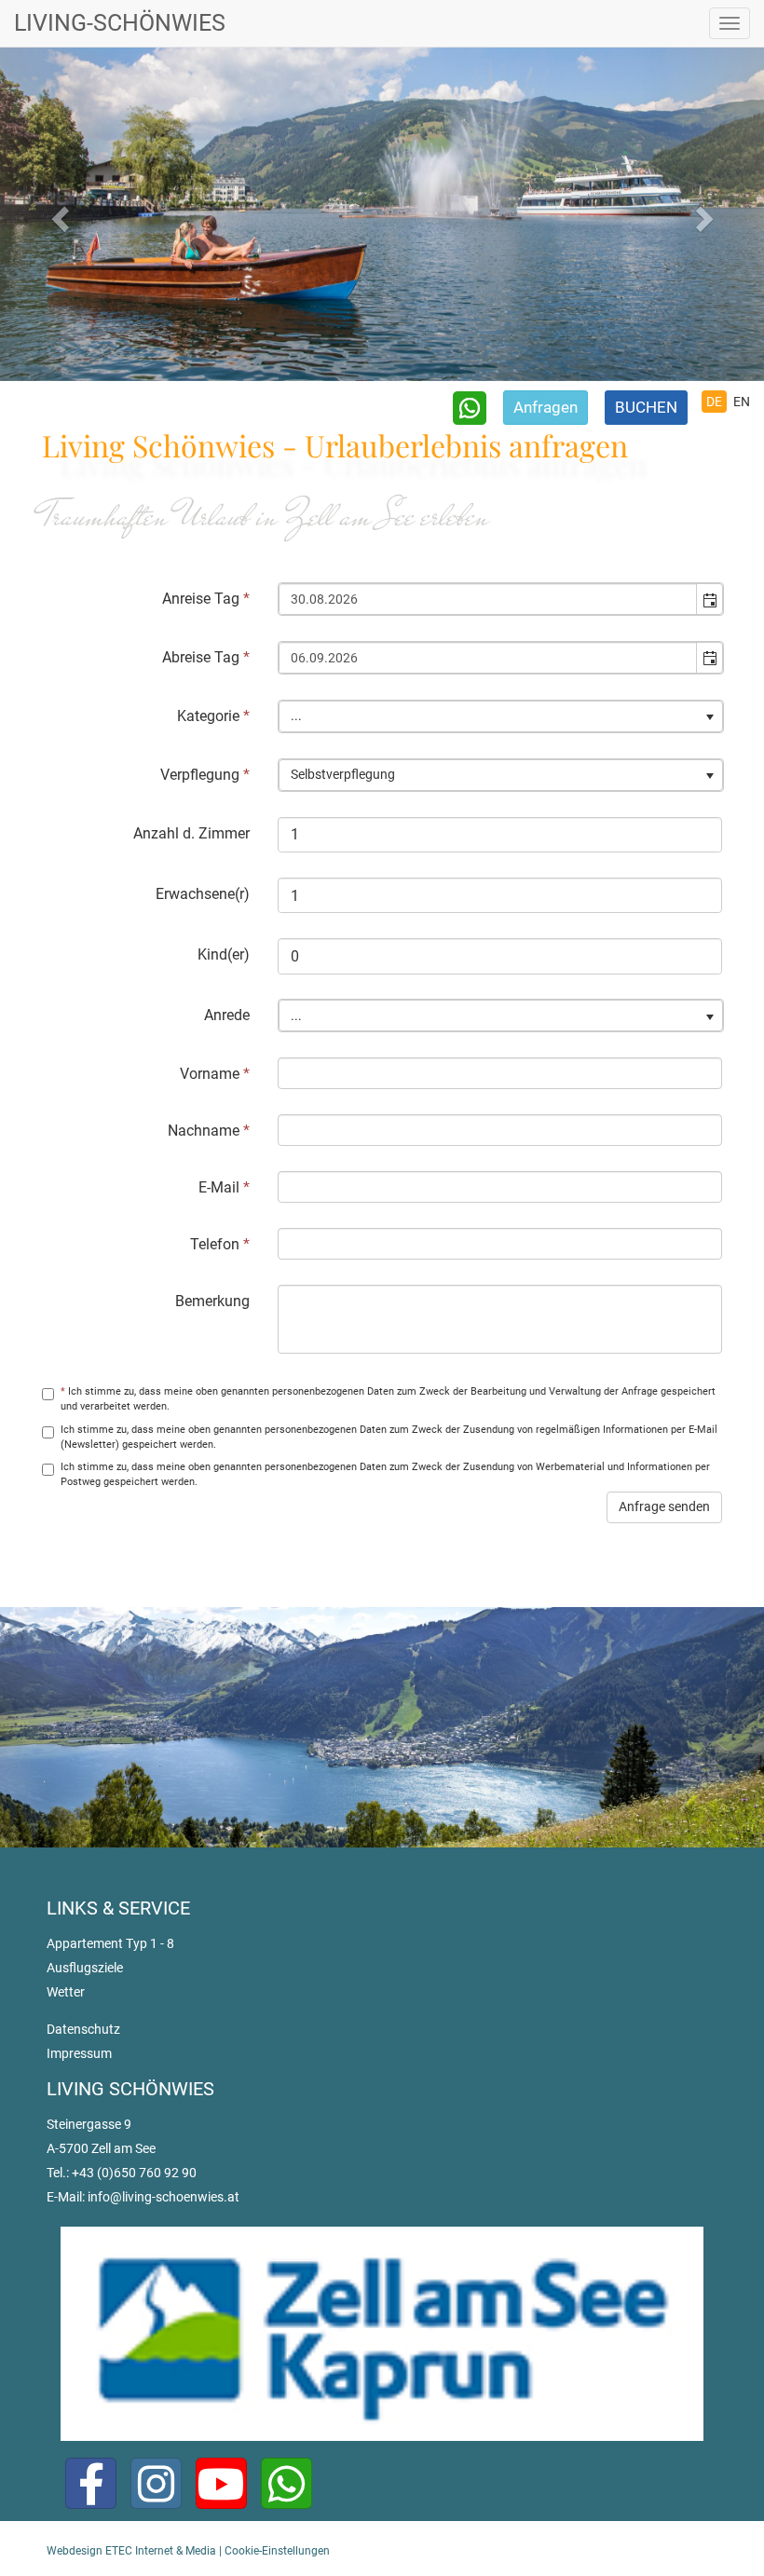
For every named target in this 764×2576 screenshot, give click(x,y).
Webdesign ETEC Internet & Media (131, 2551)
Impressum (79, 2053)
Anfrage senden (664, 1506)
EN (742, 402)
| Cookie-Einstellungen (273, 2551)
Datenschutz (83, 2029)
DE (714, 402)
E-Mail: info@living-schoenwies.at (143, 2197)
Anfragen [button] (546, 407)
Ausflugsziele (85, 1968)
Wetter (66, 1992)
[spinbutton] (500, 835)
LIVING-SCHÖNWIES (120, 23)
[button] (709, 599)
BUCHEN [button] (646, 407)
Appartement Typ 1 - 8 (110, 1943)
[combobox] (488, 599)
